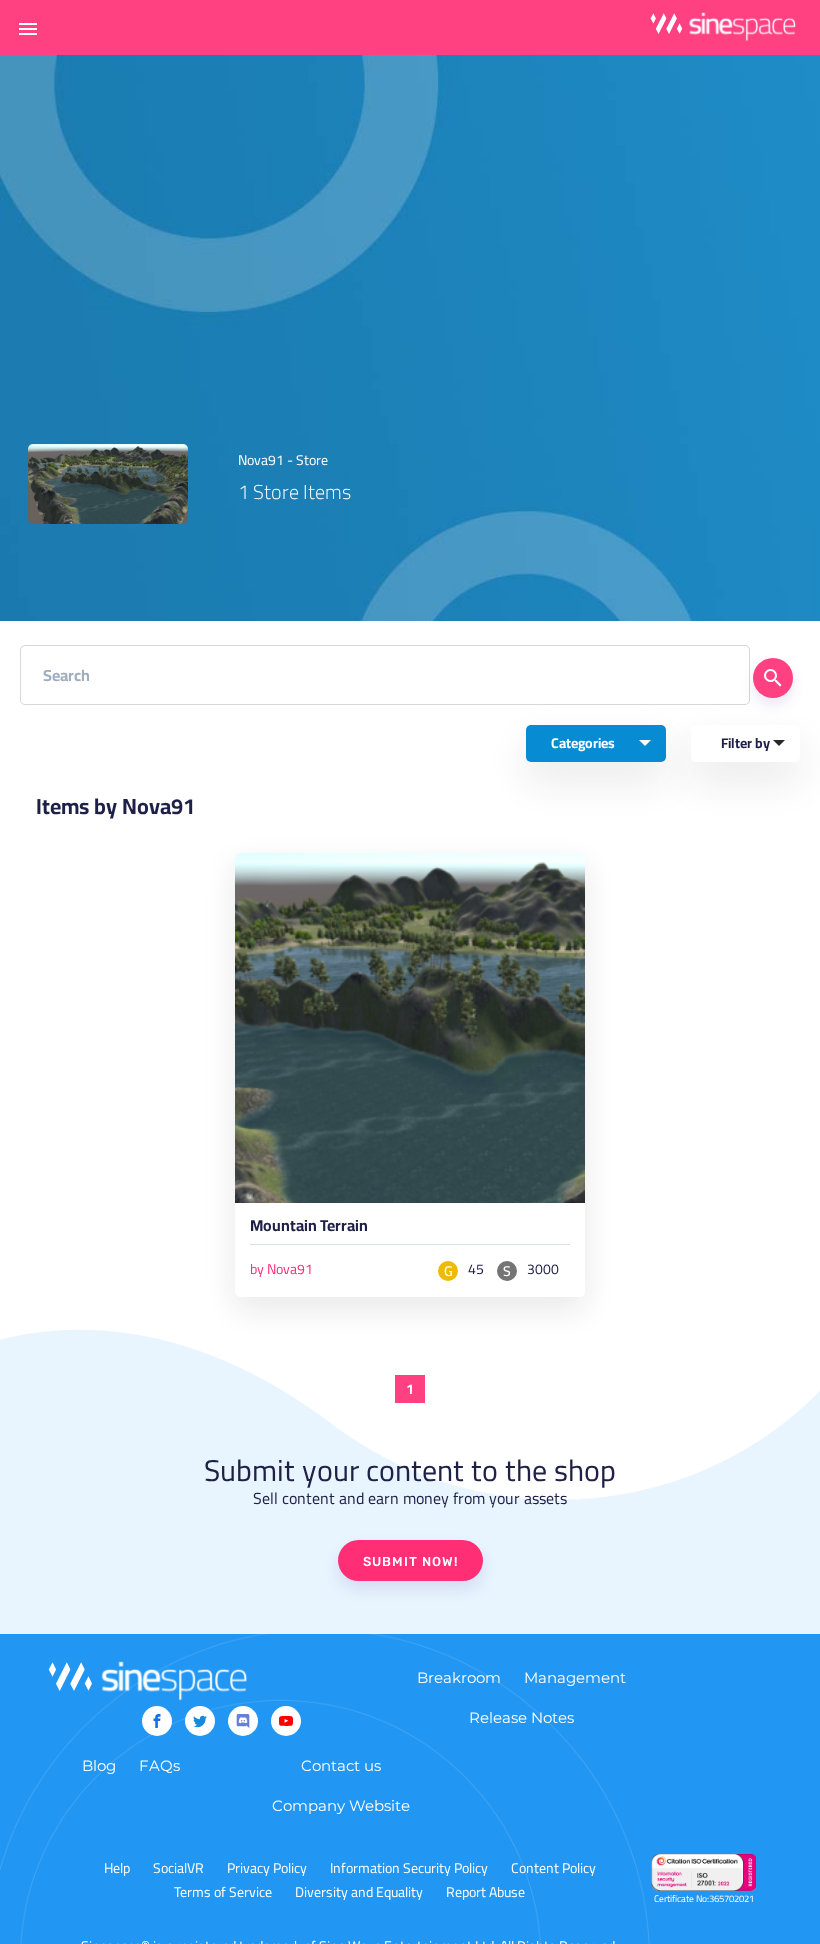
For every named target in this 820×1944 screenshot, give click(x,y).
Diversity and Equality (359, 1892)
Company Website (341, 1805)
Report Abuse (485, 1892)
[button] (28, 28)
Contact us (341, 1765)
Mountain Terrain (309, 1229)
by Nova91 (281, 1269)
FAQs (159, 1765)
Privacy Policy (267, 1868)
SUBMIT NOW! (410, 1561)
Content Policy (553, 1868)
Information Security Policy (409, 1868)
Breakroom (459, 1677)
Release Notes (521, 1717)
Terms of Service (223, 1892)
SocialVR (178, 1868)
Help (117, 1868)
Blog (99, 1765)
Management (575, 1677)
